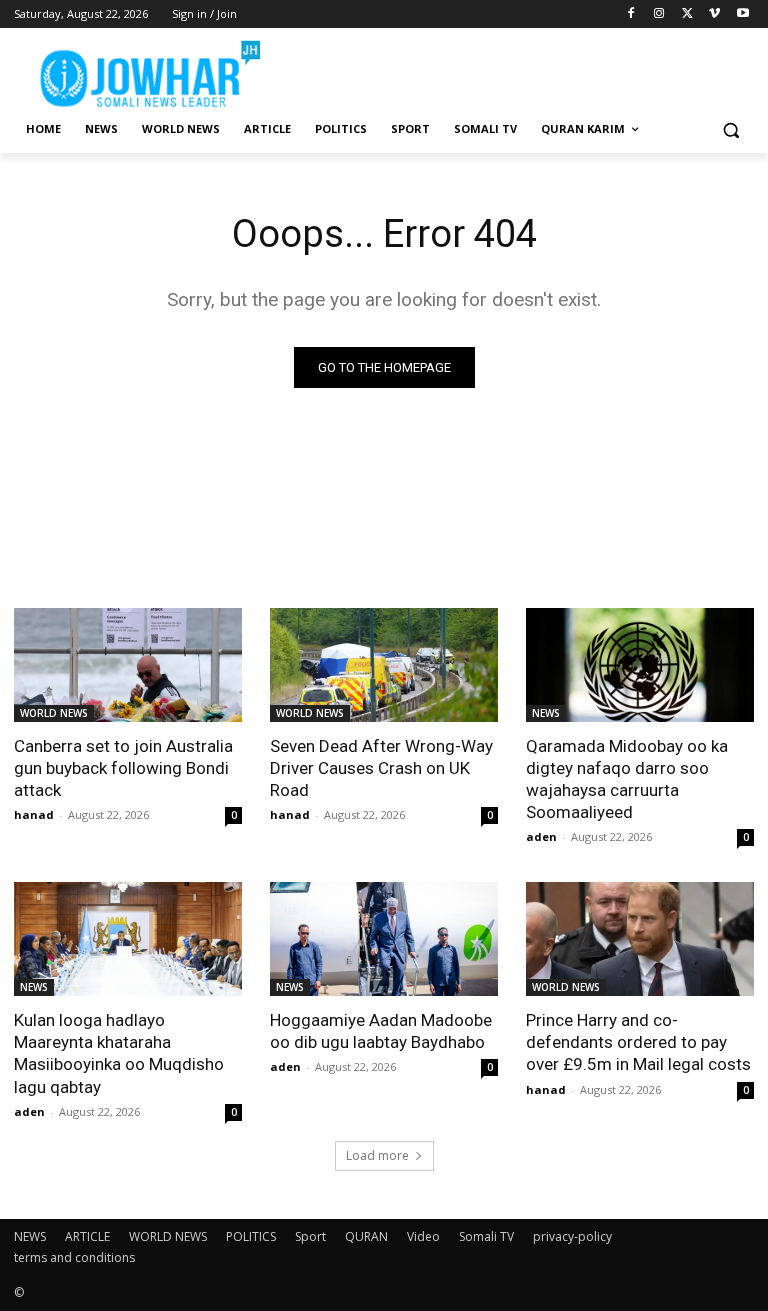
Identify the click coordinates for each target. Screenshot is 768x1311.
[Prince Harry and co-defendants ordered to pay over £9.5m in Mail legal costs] (640, 939)
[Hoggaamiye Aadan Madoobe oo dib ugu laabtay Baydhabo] (384, 939)
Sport (310, 1236)
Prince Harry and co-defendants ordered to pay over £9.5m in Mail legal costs (638, 1042)
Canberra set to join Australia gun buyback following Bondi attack (123, 768)
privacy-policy (572, 1236)
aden (541, 836)
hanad (34, 814)
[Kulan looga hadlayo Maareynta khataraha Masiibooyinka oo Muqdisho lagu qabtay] (128, 939)
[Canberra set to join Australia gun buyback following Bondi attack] (128, 665)
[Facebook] (631, 14)
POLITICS (251, 1236)
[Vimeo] (714, 14)
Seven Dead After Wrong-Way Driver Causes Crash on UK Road (381, 768)
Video (423, 1236)
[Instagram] (659, 14)
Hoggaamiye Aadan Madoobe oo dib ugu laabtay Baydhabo (381, 1031)
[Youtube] (742, 14)
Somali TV (486, 1236)
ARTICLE (87, 1236)
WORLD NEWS (54, 713)
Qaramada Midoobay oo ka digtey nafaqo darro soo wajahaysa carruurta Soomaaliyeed (627, 779)
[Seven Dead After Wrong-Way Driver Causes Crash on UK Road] (384, 665)
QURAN (366, 1236)
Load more (377, 1155)
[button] (730, 129)
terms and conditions (74, 1257)
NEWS (546, 713)
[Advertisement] (520, 70)
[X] (687, 14)
